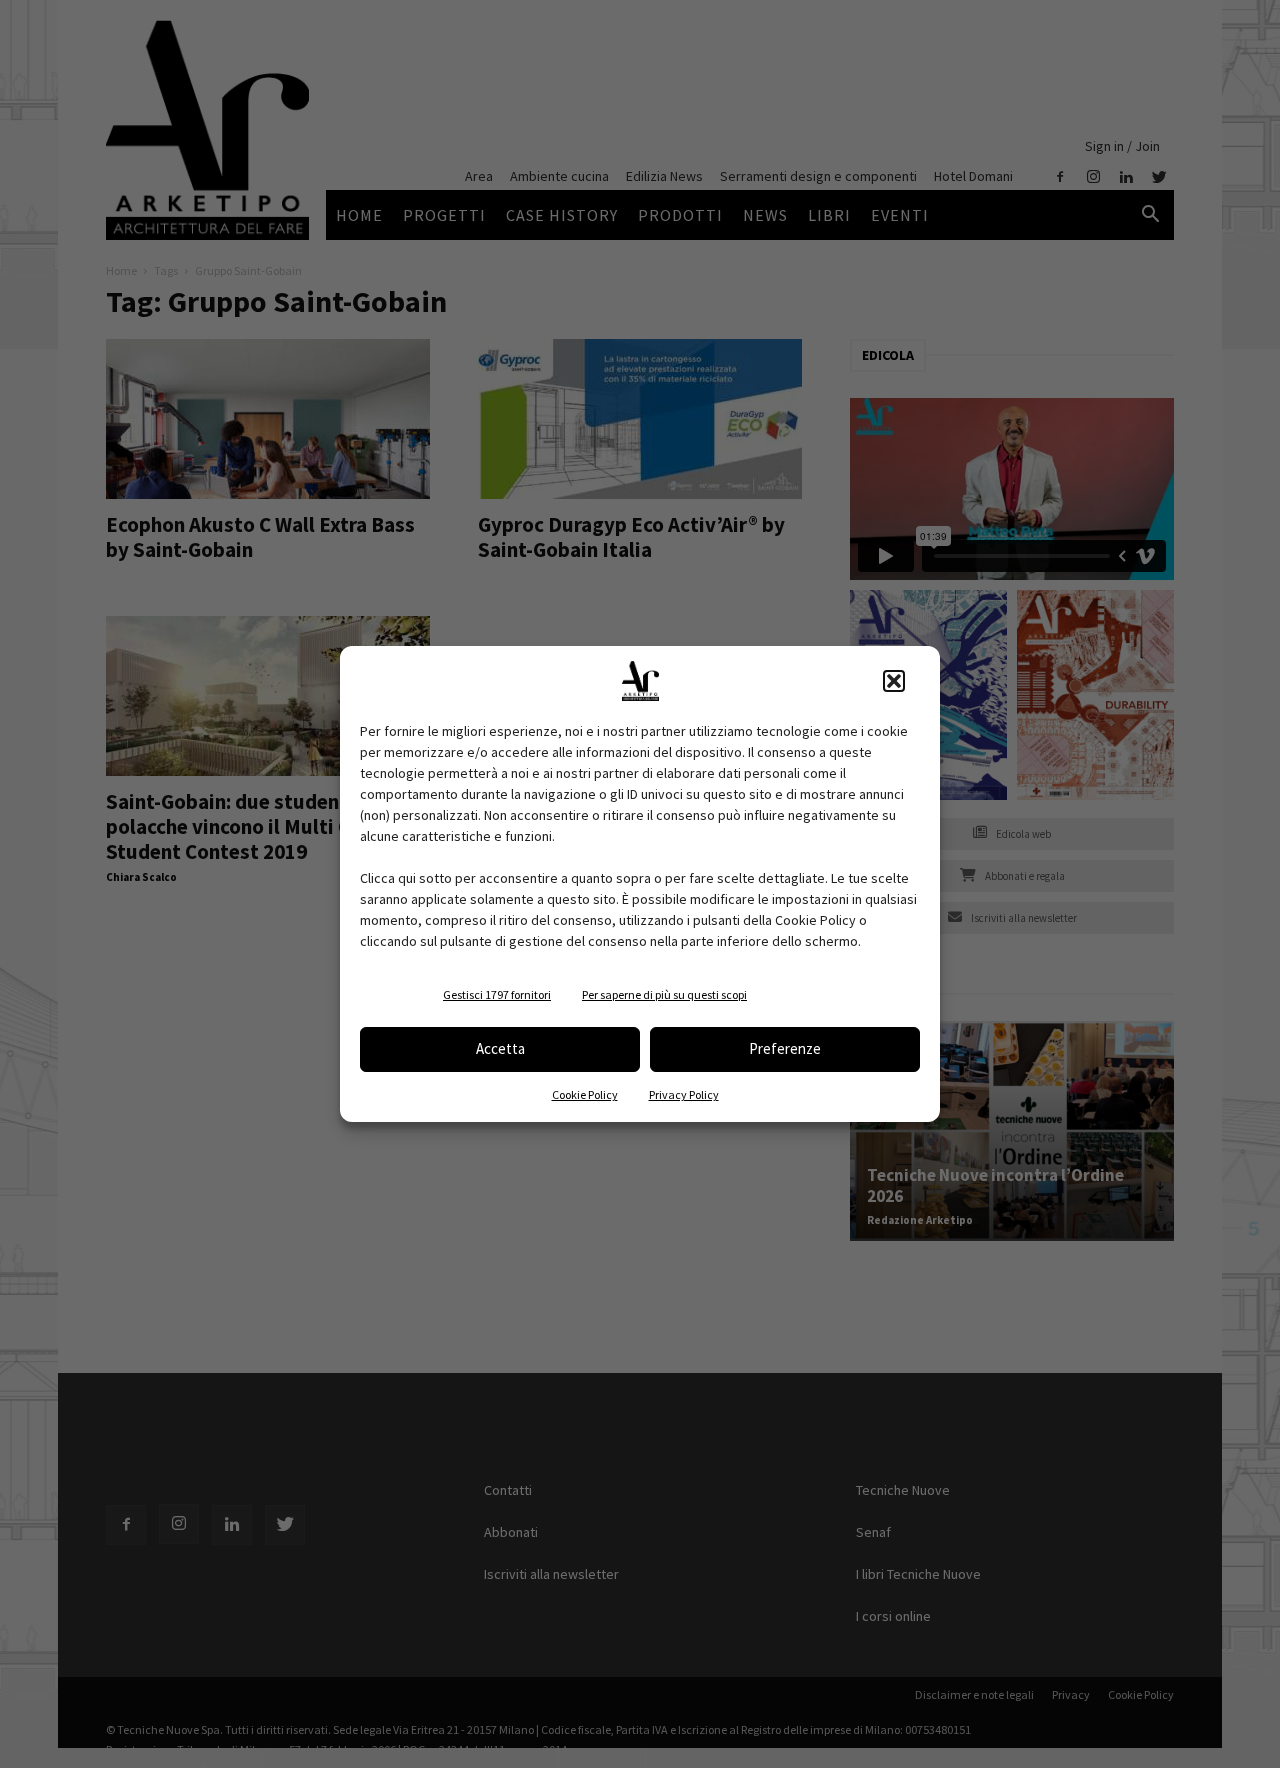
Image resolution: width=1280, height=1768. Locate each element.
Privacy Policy (684, 1094)
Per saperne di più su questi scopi (664, 994)
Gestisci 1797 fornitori (497, 994)
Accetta (500, 1048)
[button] (894, 681)
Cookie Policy (585, 1094)
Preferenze (785, 1048)
